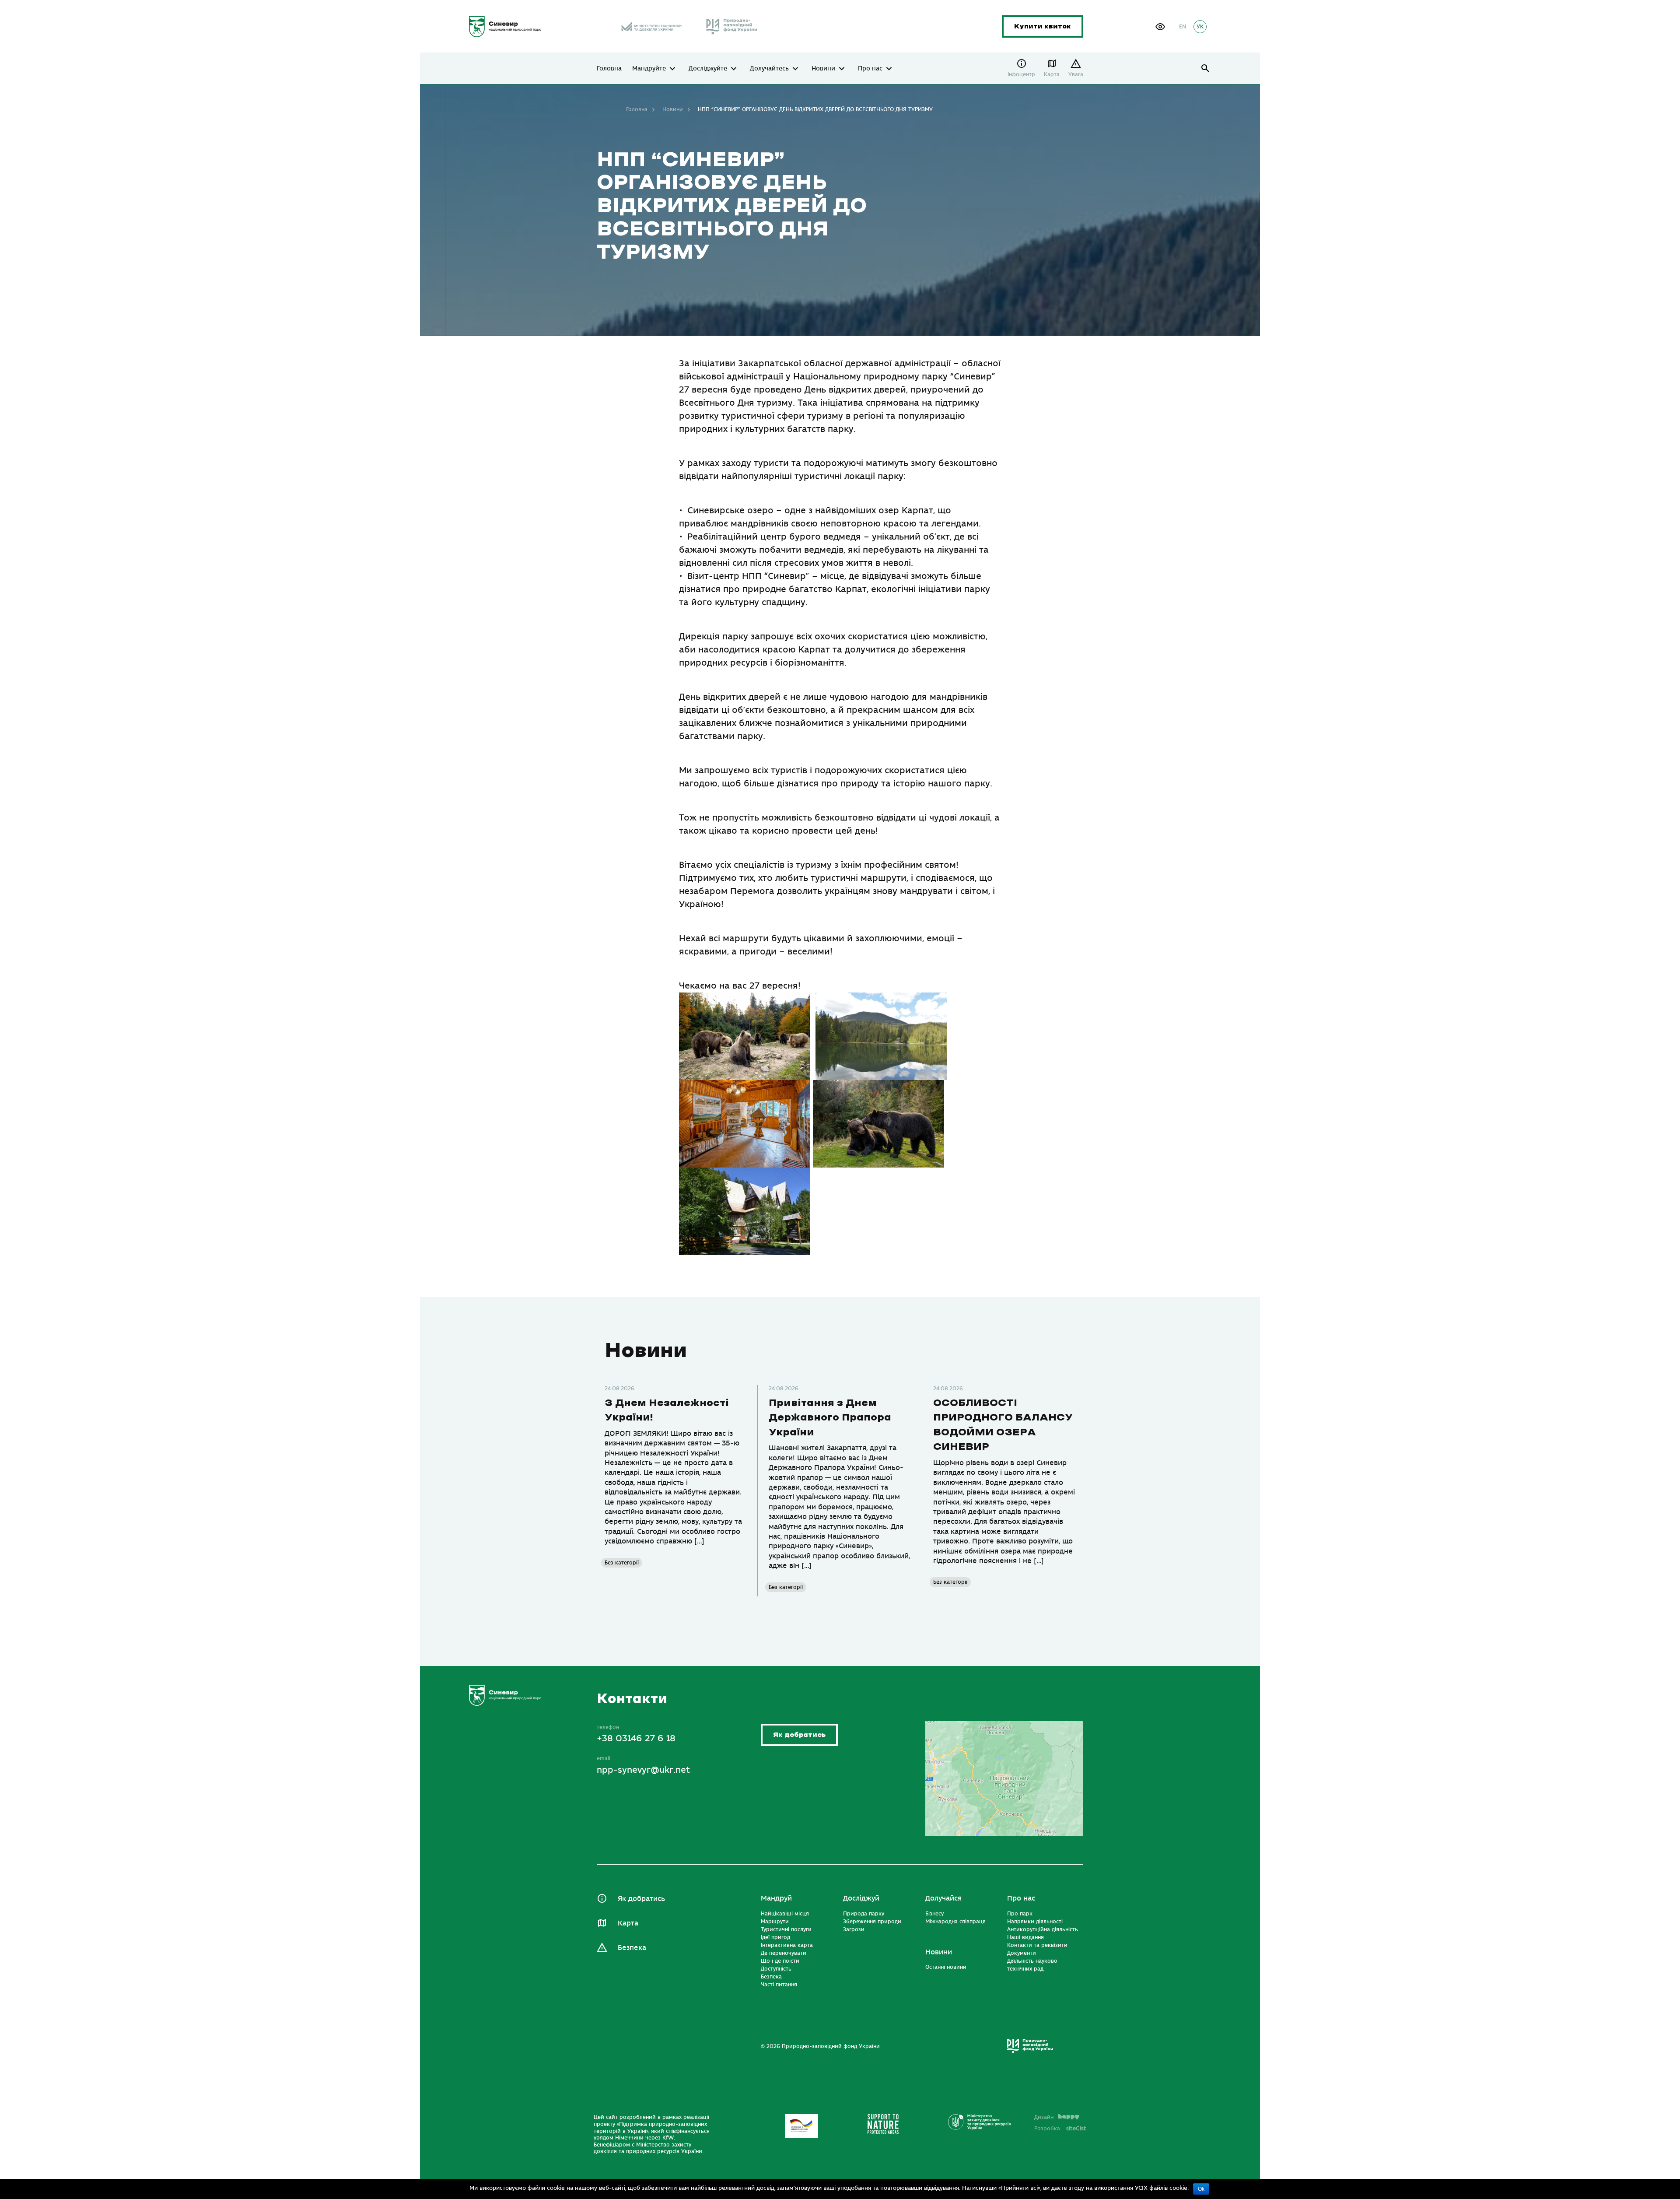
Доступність (776, 1969)
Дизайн (1044, 2117)
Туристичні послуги (786, 1929)
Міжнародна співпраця (955, 1922)
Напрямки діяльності (1035, 1922)
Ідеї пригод (775, 1937)
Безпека (632, 1948)
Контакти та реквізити (1037, 1945)
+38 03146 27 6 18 (636, 1738)
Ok (1201, 2189)
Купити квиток (1043, 26)
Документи (1022, 1953)
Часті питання (779, 1985)
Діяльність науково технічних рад (1032, 1965)
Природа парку (864, 1914)
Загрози (854, 1929)
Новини (823, 69)
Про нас (870, 69)
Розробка (1060, 2129)
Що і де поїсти (780, 1961)
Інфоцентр (1021, 74)
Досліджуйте (708, 69)
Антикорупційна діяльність (1043, 1929)
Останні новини (946, 1967)
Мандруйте (649, 69)
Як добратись (799, 1735)
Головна (609, 69)
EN (1183, 27)
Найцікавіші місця (785, 1914)
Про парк (1020, 1914)
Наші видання (1025, 1937)
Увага (1076, 74)
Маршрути (775, 1922)
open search (1206, 68)
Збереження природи (872, 1922)
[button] (1160, 27)
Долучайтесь (769, 69)
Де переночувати (784, 1953)
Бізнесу (934, 1914)
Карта (1052, 74)
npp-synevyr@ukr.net (643, 1770)
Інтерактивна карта (787, 1945)
